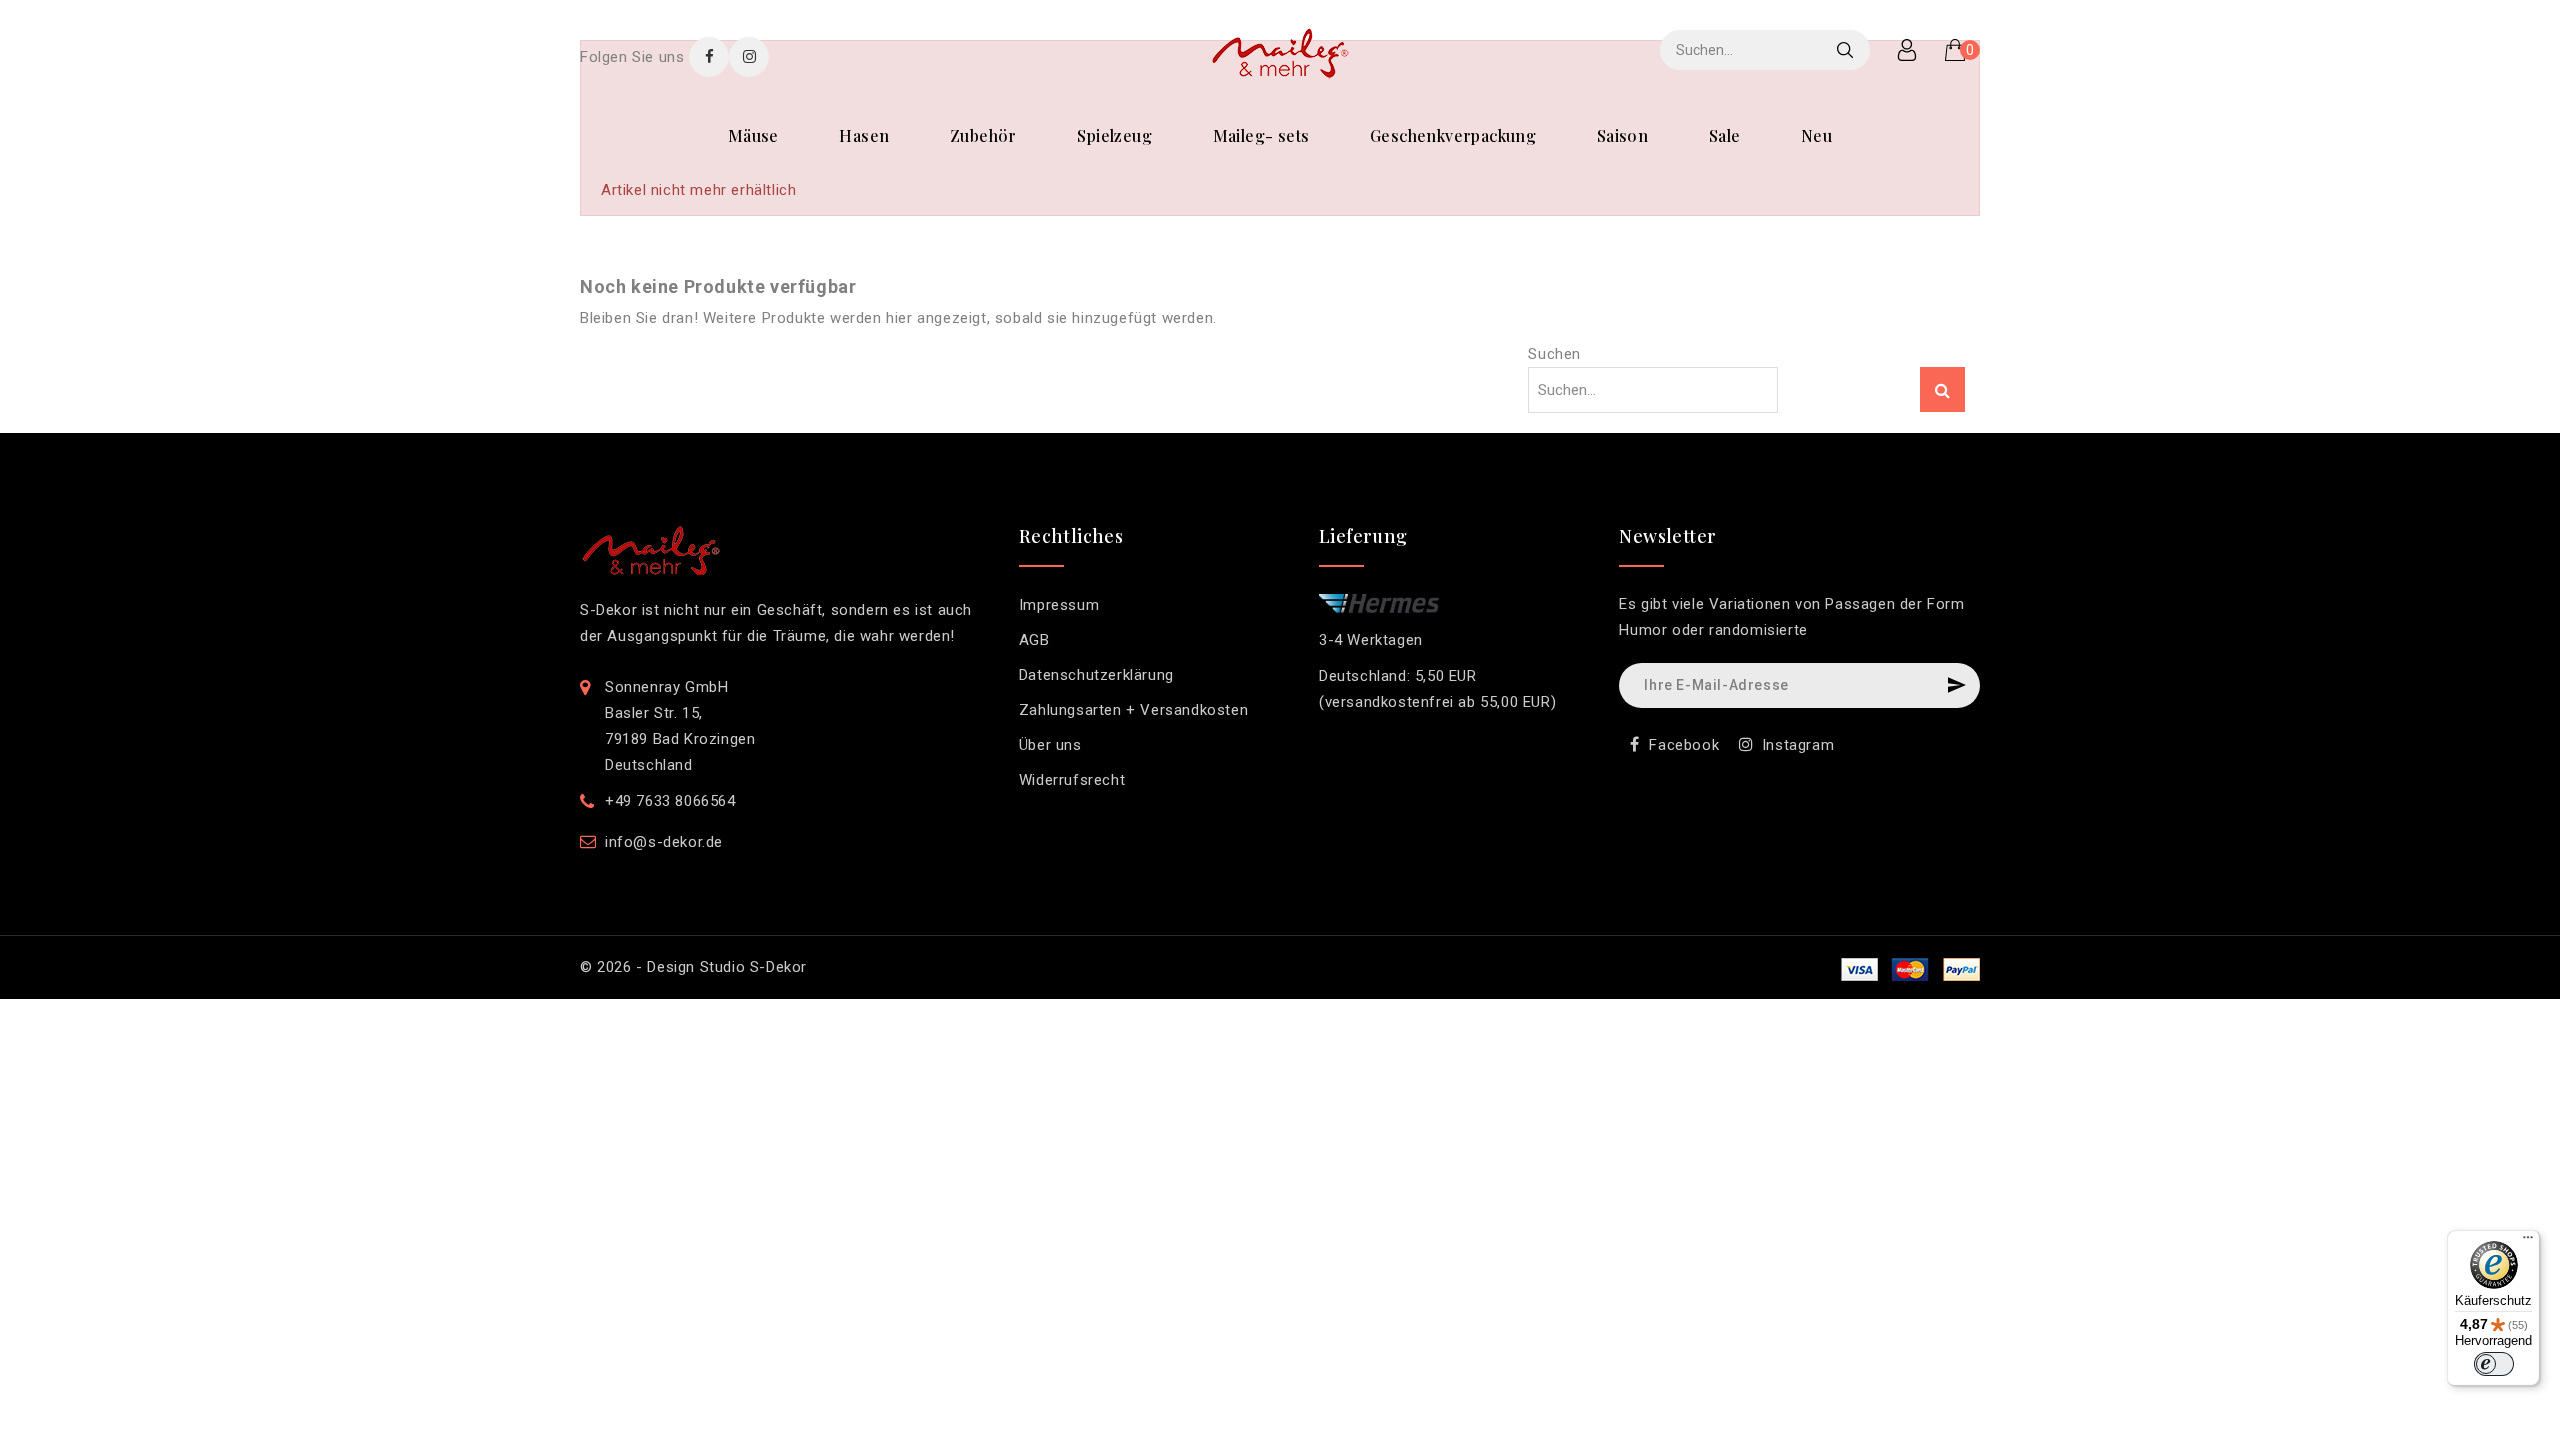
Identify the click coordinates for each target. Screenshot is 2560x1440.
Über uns (1050, 745)
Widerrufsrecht (1072, 780)
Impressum (1059, 605)
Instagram (1798, 745)
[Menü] (2528, 1242)
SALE (1725, 135)
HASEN (864, 135)
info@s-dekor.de (664, 842)
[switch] (2494, 1364)
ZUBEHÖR (983, 135)
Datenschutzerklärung (1096, 675)
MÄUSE (753, 135)
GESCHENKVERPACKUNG (1453, 135)
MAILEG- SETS (1261, 135)
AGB (1034, 640)
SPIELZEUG (1114, 135)
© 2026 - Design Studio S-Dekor (693, 967)
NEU (1816, 135)
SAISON (1622, 135)
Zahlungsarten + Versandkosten (1133, 710)
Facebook (1684, 745)
